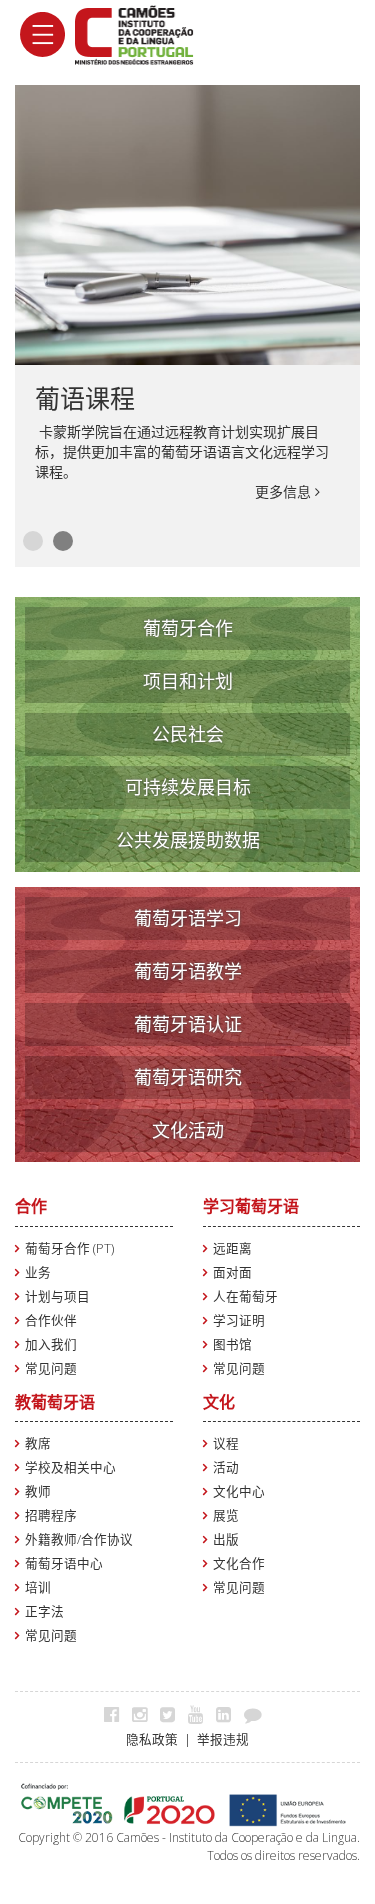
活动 (226, 1467)
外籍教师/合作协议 (79, 1539)
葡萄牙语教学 (188, 971)
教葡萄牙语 (55, 1402)
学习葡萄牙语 (251, 1206)
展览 (226, 1515)
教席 (38, 1443)
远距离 (232, 1248)
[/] (134, 33)
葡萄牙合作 (188, 628)
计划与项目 (57, 1296)
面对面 (232, 1272)
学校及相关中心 (70, 1467)
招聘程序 (51, 1515)
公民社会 (188, 734)
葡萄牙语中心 (64, 1563)
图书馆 (232, 1344)
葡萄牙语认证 (188, 1024)
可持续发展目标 (188, 787)
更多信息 (285, 491)
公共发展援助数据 (188, 840)
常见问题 (51, 1368)
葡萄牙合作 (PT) (69, 1248)
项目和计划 (188, 681)
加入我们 (51, 1344)
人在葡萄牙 (245, 1296)
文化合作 (239, 1563)
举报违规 (223, 1739)
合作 (31, 1206)
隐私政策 (152, 1739)
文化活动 (188, 1130)
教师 (38, 1491)
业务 (38, 1272)
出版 (226, 1539)
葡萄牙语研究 (188, 1077)
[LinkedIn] (228, 1714)
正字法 (44, 1611)
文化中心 (239, 1491)
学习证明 (239, 1320)
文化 (219, 1402)
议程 (226, 1443)
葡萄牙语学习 (188, 918)
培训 (38, 1587)
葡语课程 (85, 398)
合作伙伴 (51, 1320)
